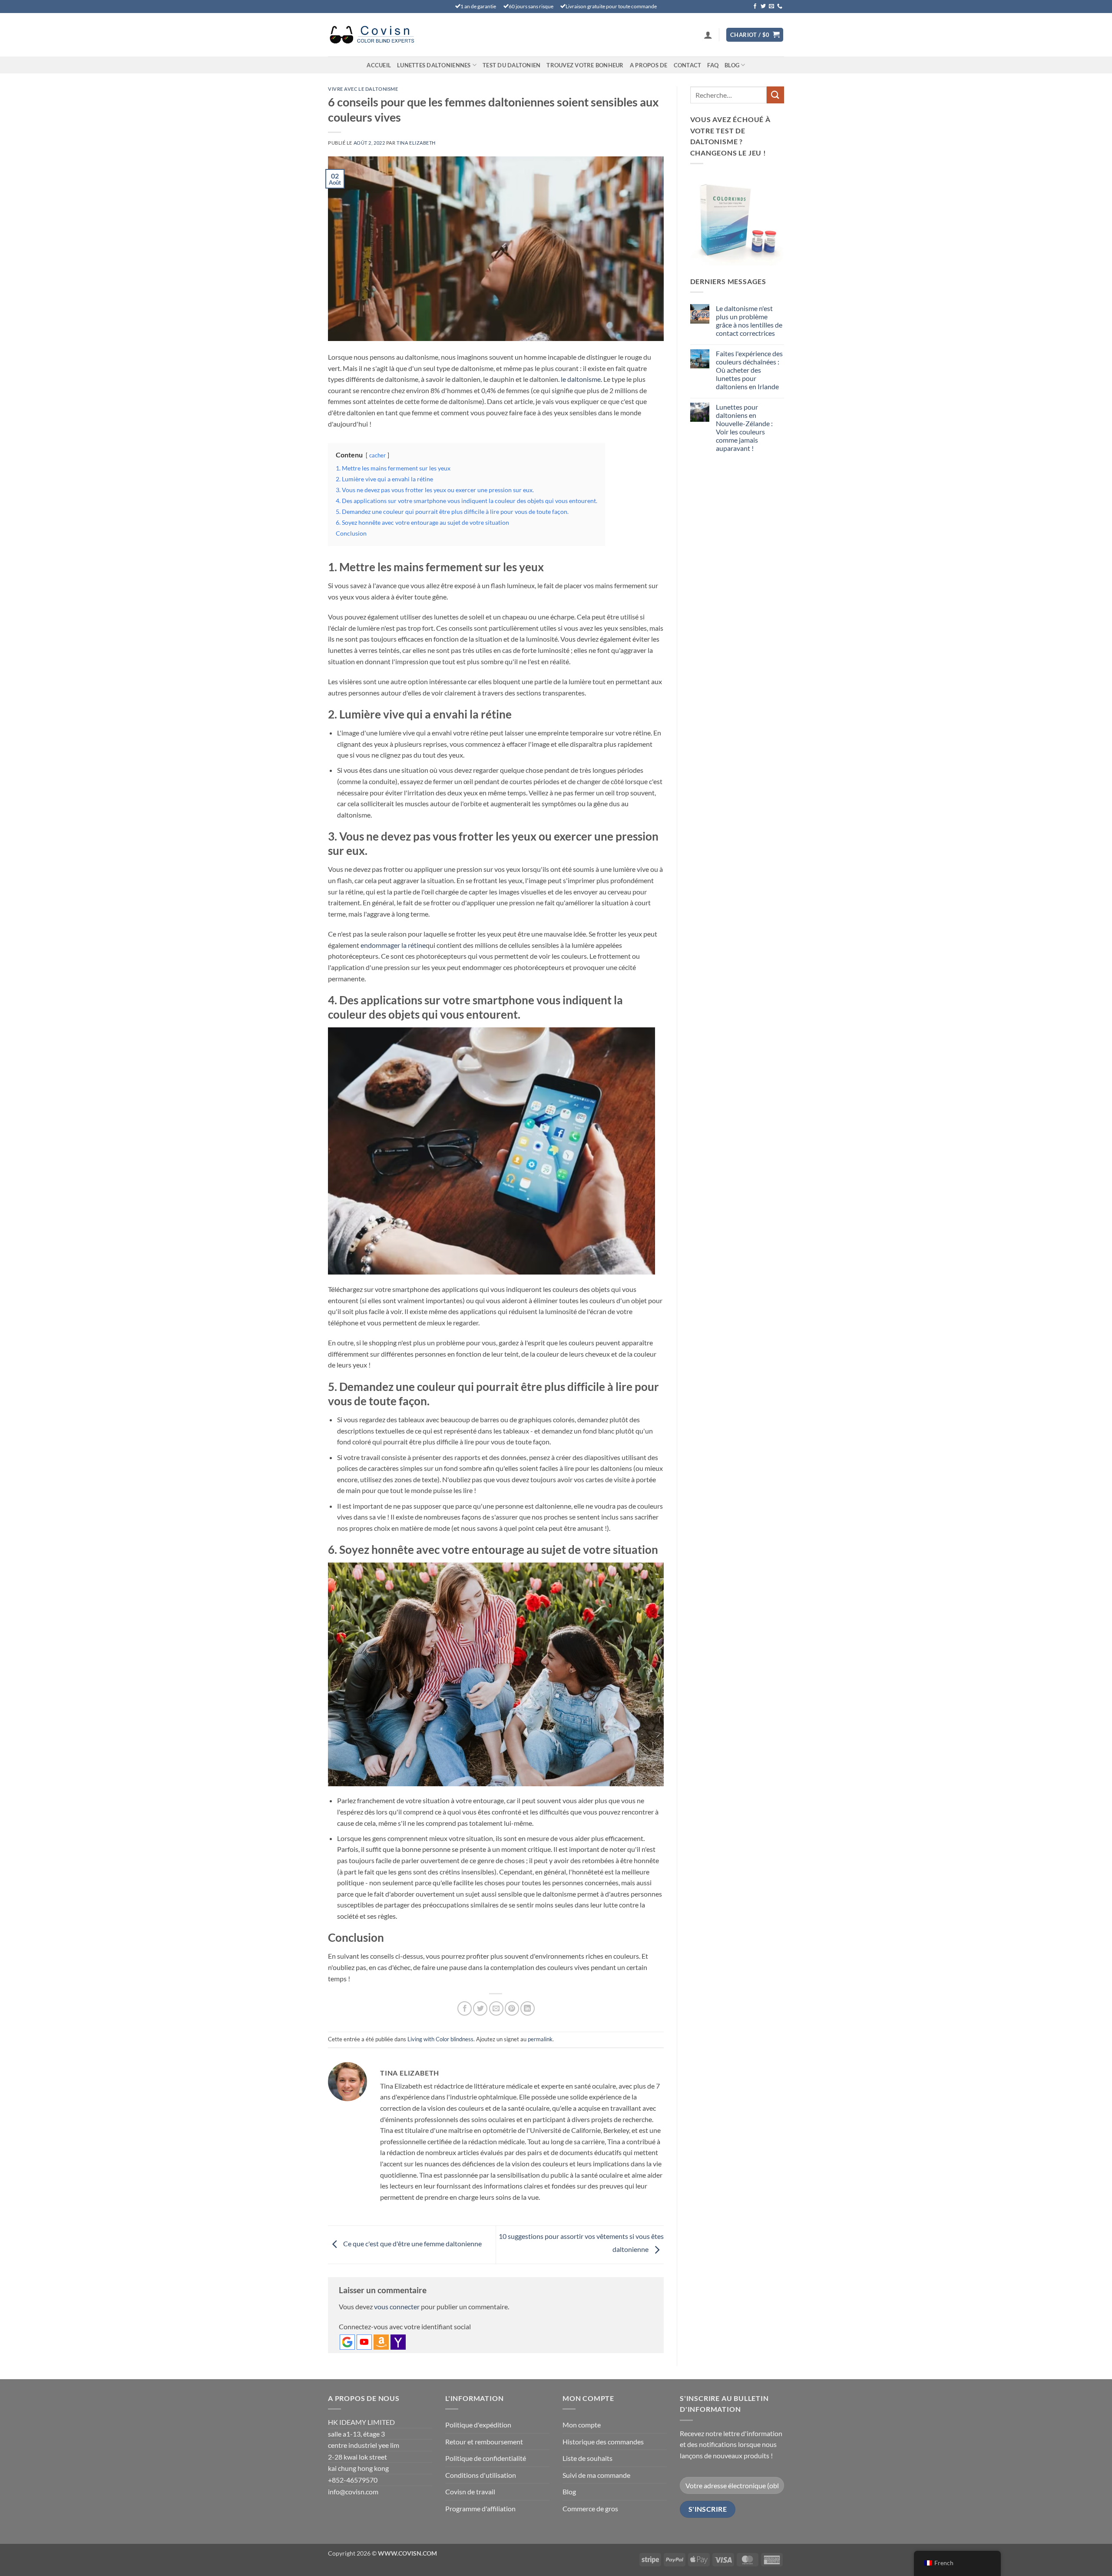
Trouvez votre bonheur (585, 65)
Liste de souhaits (587, 2458)
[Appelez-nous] (780, 7)
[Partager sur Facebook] (465, 2008)
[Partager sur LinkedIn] (528, 2008)
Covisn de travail (470, 2492)
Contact (688, 65)
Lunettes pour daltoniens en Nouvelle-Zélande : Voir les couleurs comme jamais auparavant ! (744, 428)
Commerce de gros (590, 2508)
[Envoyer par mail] (496, 2008)
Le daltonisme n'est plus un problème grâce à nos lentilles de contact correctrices (749, 321)
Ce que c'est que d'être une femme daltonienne (412, 2243)
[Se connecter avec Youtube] (364, 2342)
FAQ (713, 65)
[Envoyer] (775, 95)
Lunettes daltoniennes (434, 65)
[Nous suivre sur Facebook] (755, 7)
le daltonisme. (581, 379)
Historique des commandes (603, 2442)
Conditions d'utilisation (481, 2475)
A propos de (649, 65)
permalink (540, 2039)
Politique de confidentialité (486, 2458)
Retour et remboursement (484, 2442)
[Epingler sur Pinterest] (512, 2008)
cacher (377, 455)
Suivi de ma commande (596, 2475)
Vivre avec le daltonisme (363, 89)
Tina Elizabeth (416, 143)
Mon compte (582, 2425)
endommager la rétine (393, 945)
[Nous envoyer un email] (771, 7)
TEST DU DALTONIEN (511, 65)
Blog (732, 65)
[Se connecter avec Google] (347, 2342)
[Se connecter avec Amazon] (381, 2342)
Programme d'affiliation (480, 2508)
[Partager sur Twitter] (480, 2008)
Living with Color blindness (440, 2039)
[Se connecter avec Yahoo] (398, 2342)
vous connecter (397, 2306)
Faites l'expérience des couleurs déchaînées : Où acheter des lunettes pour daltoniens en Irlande (749, 370)
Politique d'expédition (478, 2425)
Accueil (379, 65)
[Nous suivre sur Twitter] (763, 7)
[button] (708, 35)
